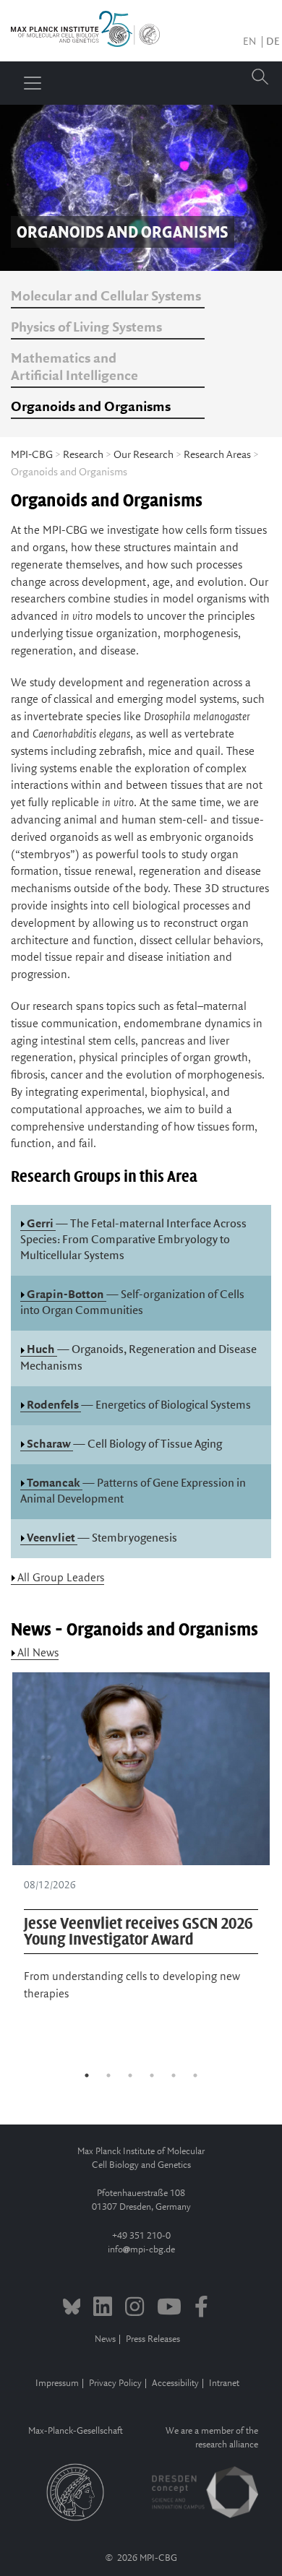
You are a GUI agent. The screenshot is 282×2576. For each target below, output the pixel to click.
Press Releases (153, 2339)
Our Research (144, 455)
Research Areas (217, 455)
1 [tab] (87, 2075)
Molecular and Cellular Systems (106, 297)
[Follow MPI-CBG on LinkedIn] (103, 2309)
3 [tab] (130, 2075)
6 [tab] (195, 2075)
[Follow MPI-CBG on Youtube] (169, 2309)
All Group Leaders (61, 1578)
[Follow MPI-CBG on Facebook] (201, 2309)
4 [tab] (152, 2075)
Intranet (224, 2383)
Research (83, 455)
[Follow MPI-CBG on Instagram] (134, 2309)
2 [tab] (108, 2075)
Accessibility (175, 2383)
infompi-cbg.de (141, 2250)
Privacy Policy (115, 2383)
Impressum (57, 2383)
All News (38, 1653)
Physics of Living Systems (86, 328)
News (105, 2339)
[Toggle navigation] (33, 83)
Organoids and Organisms (91, 407)
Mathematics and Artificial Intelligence (74, 368)
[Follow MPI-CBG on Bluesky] (72, 2309)
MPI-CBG (32, 455)
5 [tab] (174, 2075)
